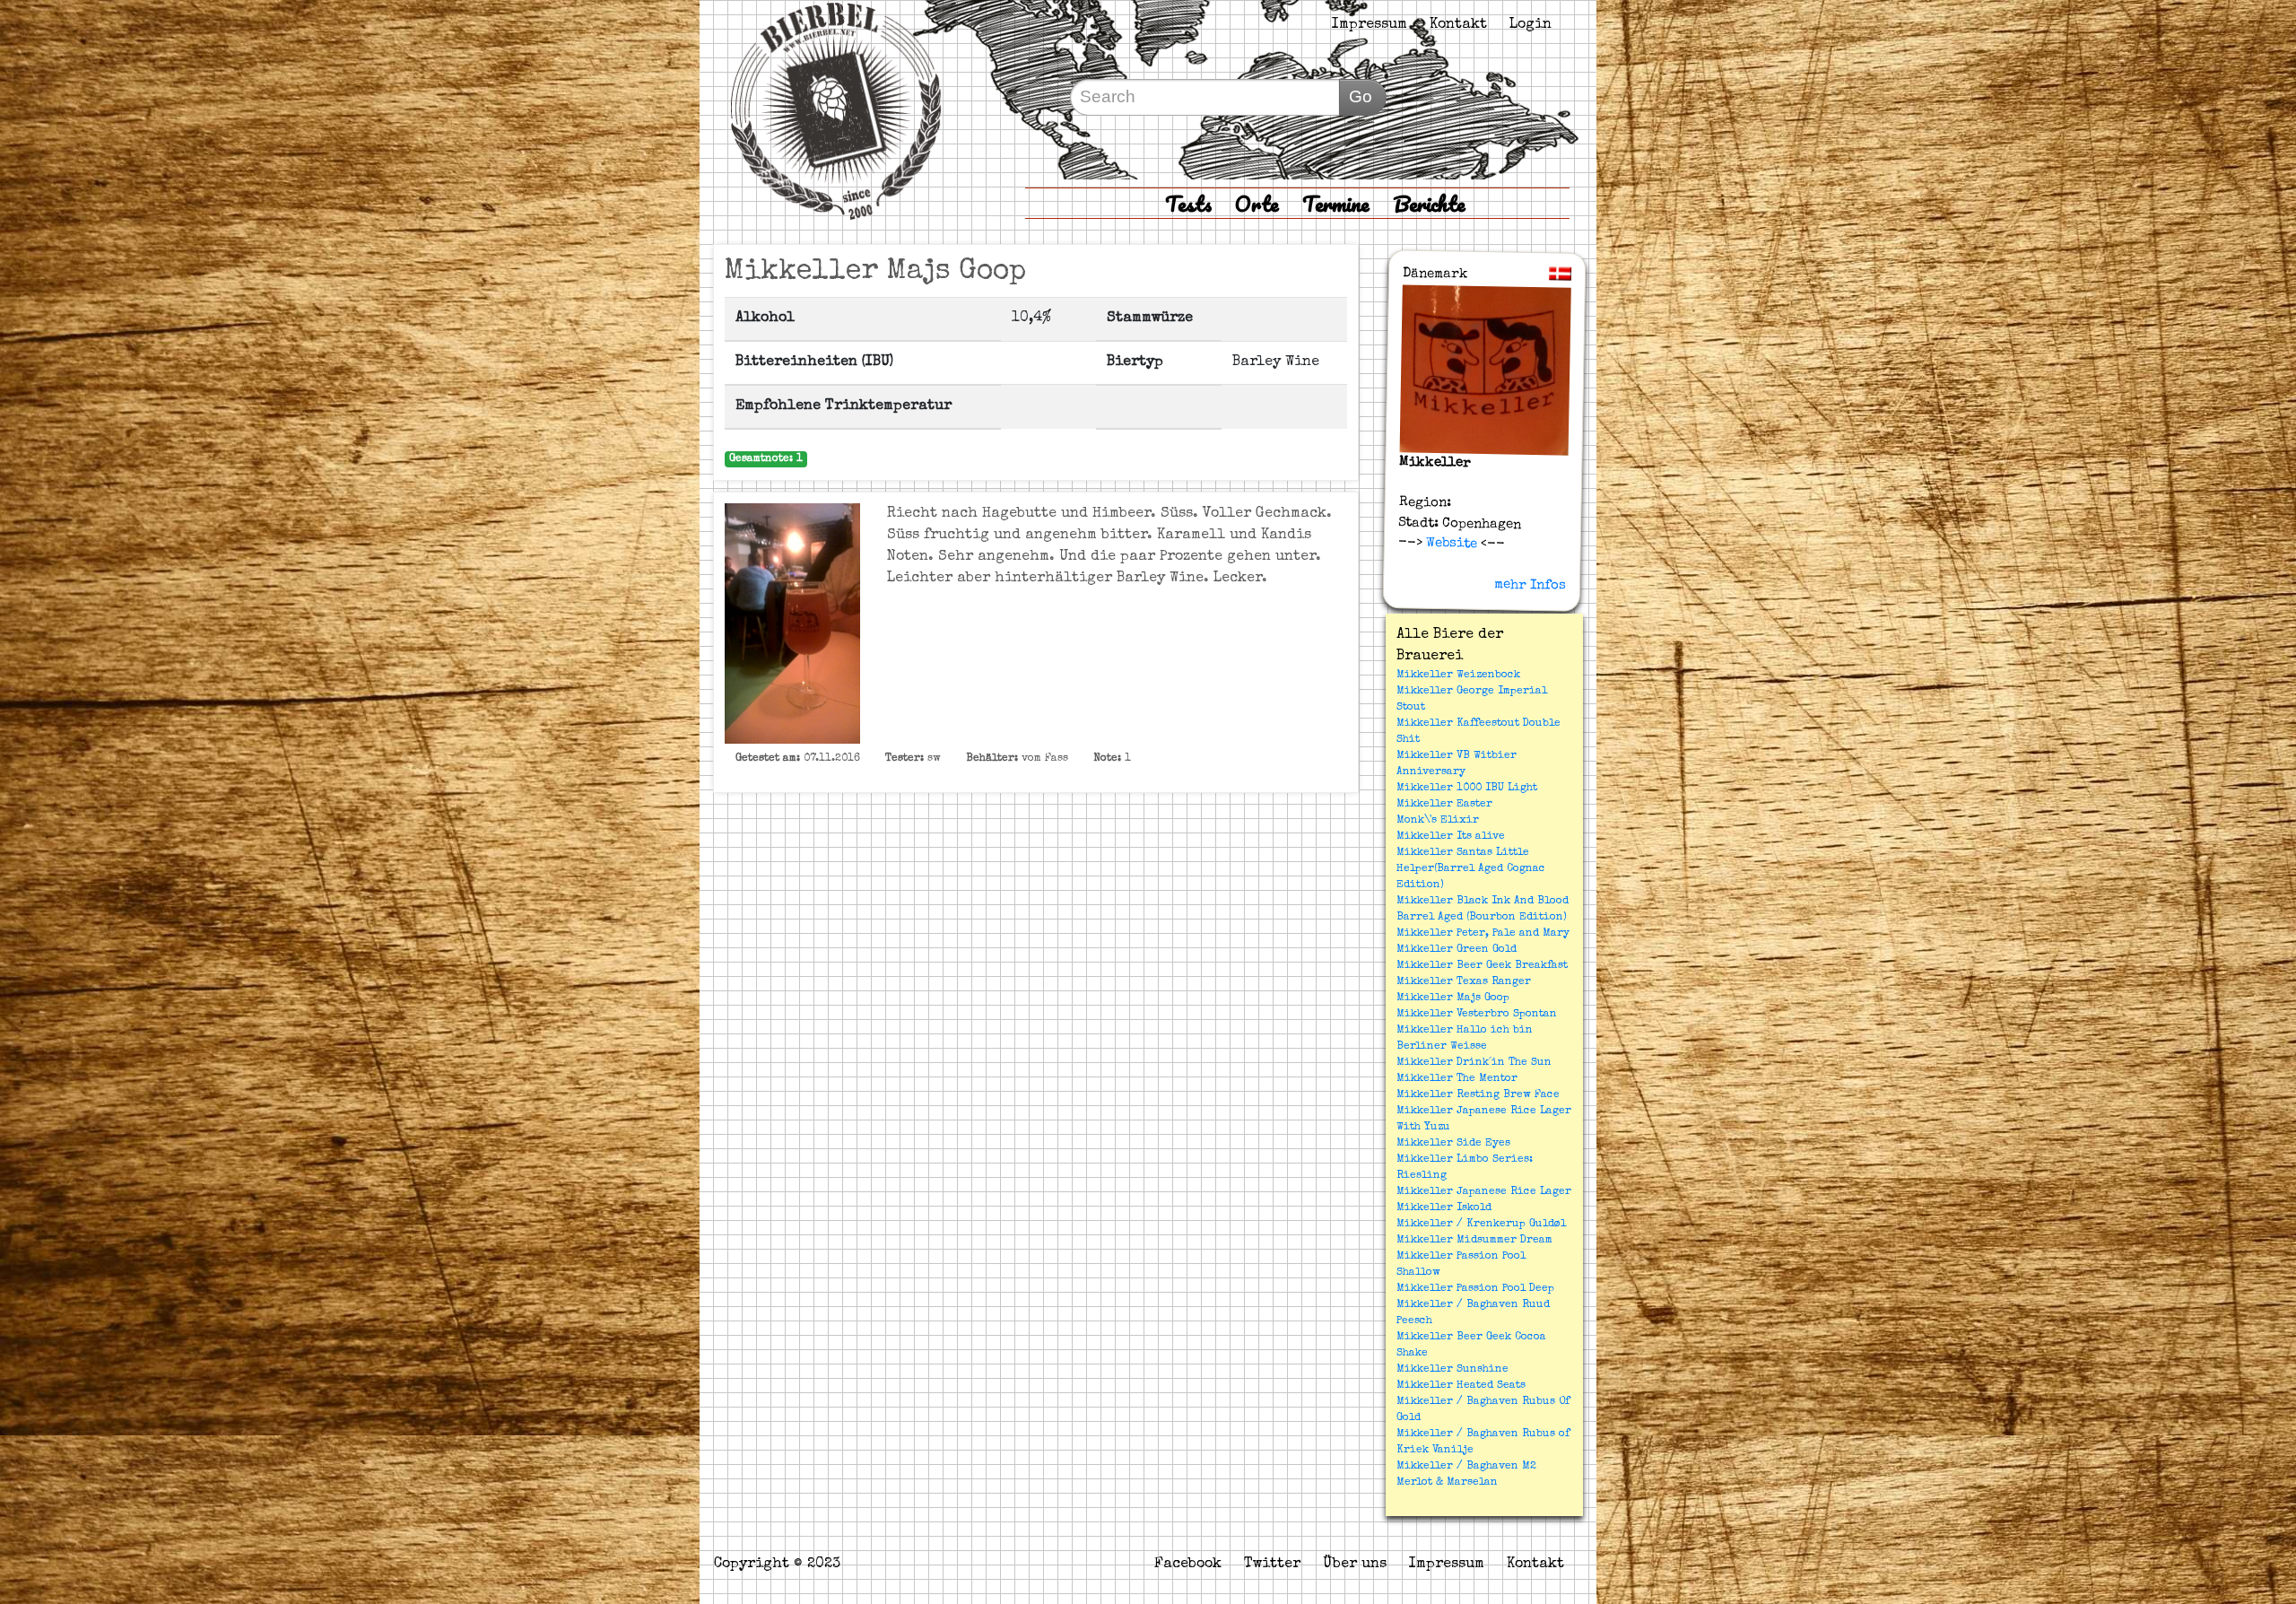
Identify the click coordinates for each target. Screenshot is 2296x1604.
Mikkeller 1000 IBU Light (1467, 789)
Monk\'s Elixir (1438, 821)
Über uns (1355, 1565)
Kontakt (1458, 25)
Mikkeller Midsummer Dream (1474, 1241)
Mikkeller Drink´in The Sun (1474, 1063)
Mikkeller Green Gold (1457, 950)
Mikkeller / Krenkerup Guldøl (1481, 1225)
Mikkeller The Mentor (1457, 1079)
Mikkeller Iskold (1444, 1208)
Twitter (1272, 1565)
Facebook (1188, 1565)
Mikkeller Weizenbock (1458, 676)
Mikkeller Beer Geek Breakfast (1482, 966)
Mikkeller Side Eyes (1453, 1144)
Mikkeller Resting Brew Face (1478, 1095)
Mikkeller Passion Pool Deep (1475, 1289)
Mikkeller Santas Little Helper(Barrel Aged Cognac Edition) (1471, 869)
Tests (1188, 203)
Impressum (1370, 25)
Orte (1257, 203)
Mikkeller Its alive (1451, 837)
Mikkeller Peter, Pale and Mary (1483, 934)
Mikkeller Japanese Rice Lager (1484, 1192)
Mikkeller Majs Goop (1453, 998)
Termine (1336, 203)
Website (1450, 544)
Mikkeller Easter (1444, 805)
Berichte (1429, 203)
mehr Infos (1530, 585)
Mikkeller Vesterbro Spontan (1477, 1015)
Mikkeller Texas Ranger (1464, 982)
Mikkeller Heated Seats (1461, 1386)
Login (1531, 25)
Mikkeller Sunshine (1452, 1370)
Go (1361, 96)
